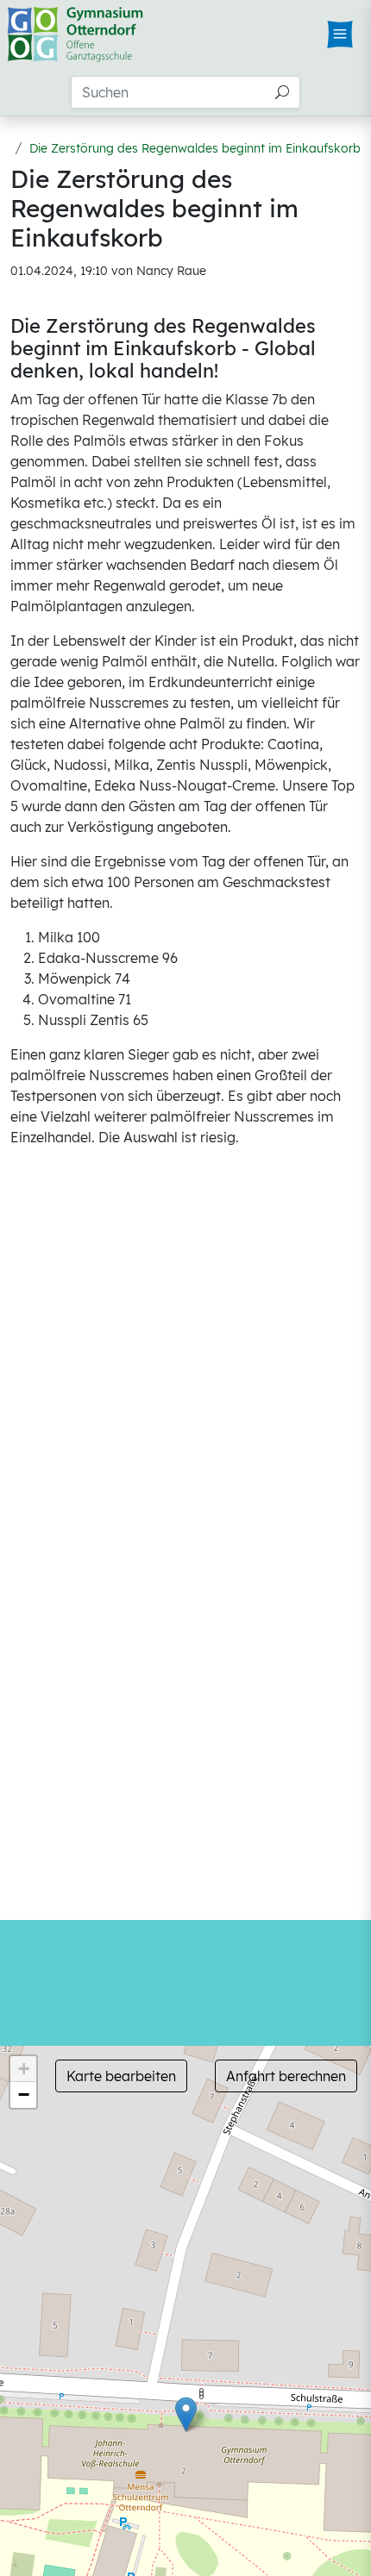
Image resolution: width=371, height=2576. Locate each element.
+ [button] (24, 2069)
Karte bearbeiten (121, 2076)
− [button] (24, 2095)
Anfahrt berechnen (286, 2076)
